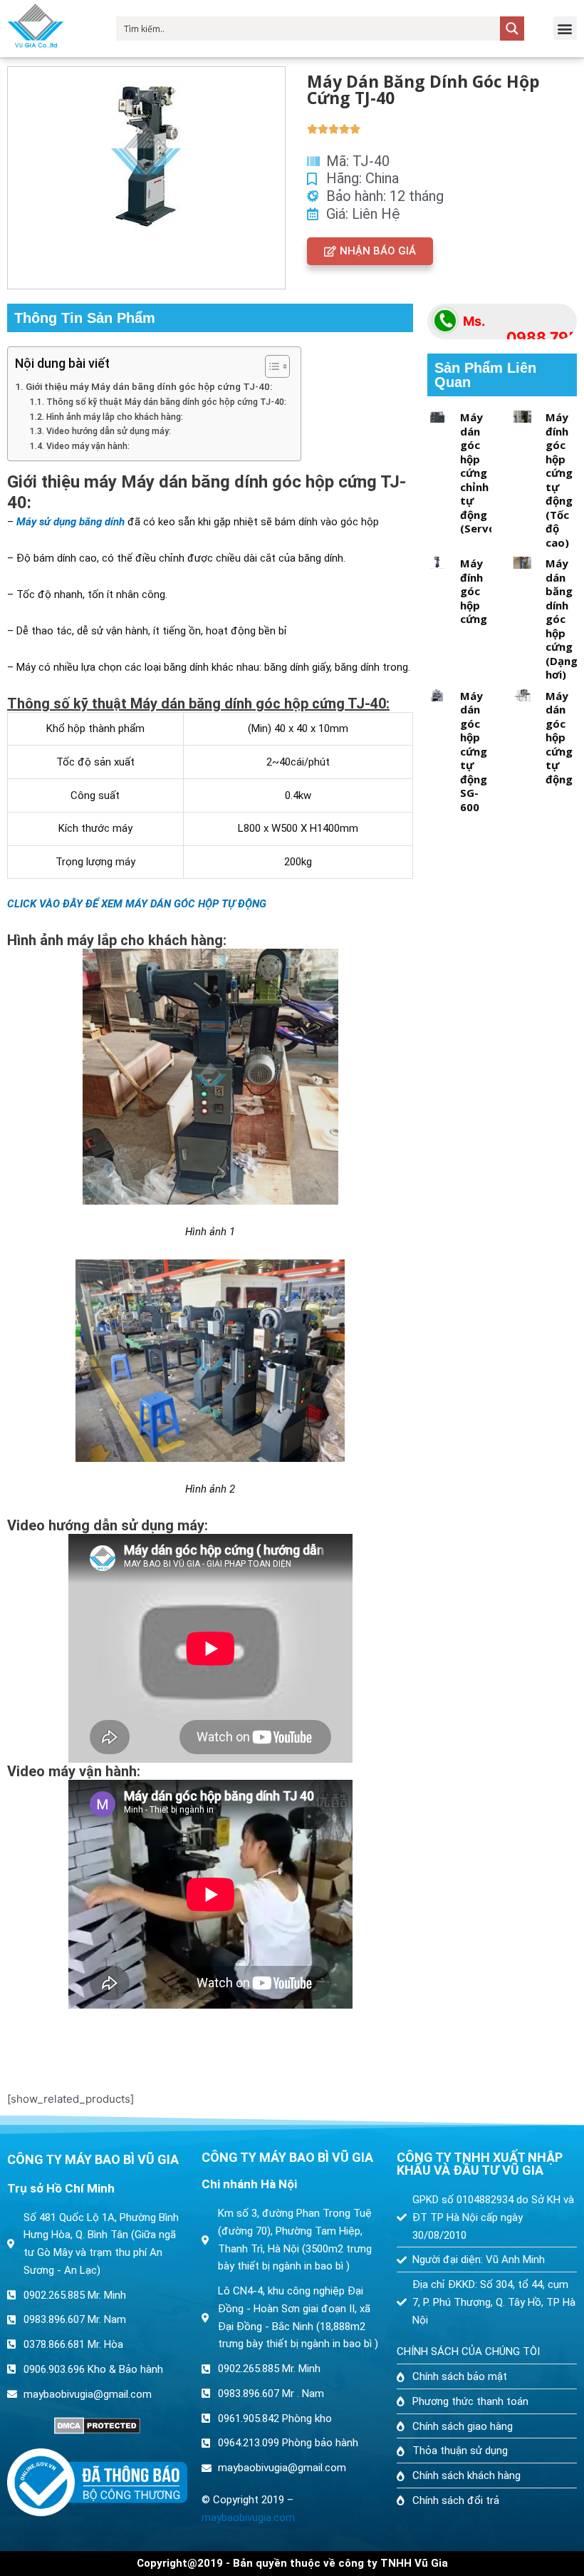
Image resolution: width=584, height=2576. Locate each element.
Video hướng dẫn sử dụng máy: (108, 431)
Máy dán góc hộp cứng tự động (559, 737)
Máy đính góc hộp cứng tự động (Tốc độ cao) (559, 480)
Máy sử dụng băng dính (71, 522)
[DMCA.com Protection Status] (97, 2426)
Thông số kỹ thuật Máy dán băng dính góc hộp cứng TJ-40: (166, 402)
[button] (565, 28)
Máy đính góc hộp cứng (474, 591)
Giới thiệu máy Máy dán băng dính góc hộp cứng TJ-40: (149, 386)
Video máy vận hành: (88, 446)
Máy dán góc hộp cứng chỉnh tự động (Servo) (480, 473)
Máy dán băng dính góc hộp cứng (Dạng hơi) (562, 619)
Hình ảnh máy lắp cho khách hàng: (115, 417)
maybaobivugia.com (248, 2518)
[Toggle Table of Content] (270, 366)
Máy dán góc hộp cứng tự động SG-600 (474, 751)
